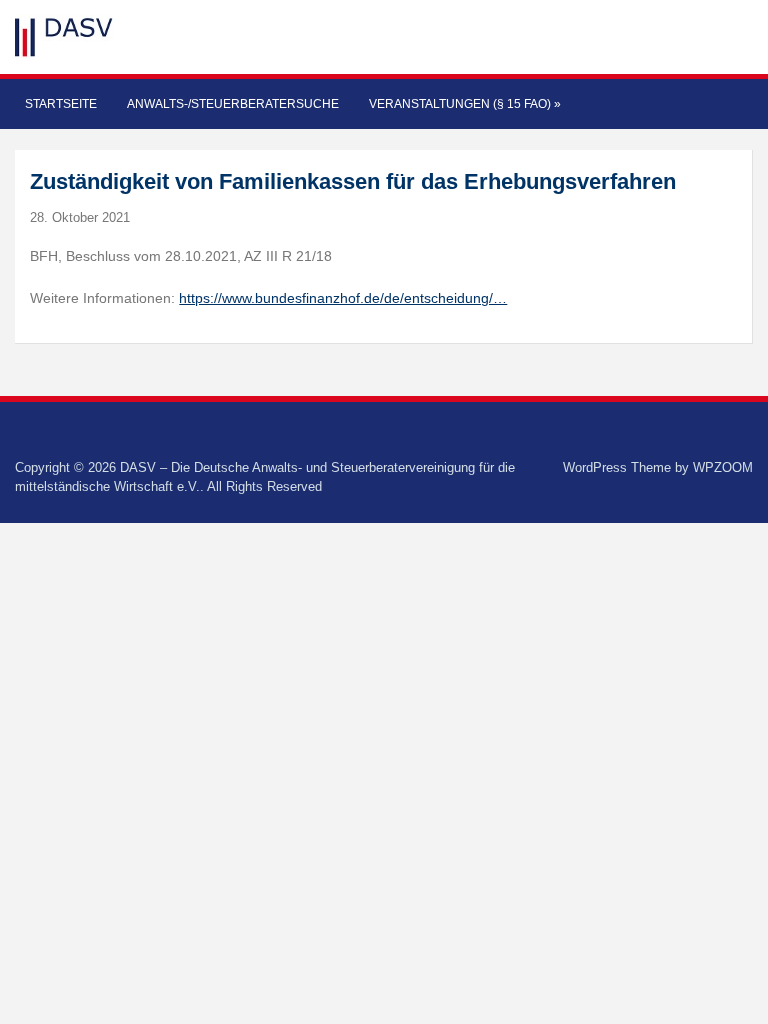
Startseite (61, 104)
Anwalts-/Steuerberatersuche (233, 104)
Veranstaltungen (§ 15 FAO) (465, 104)
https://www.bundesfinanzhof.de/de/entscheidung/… (343, 298)
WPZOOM (723, 467)
